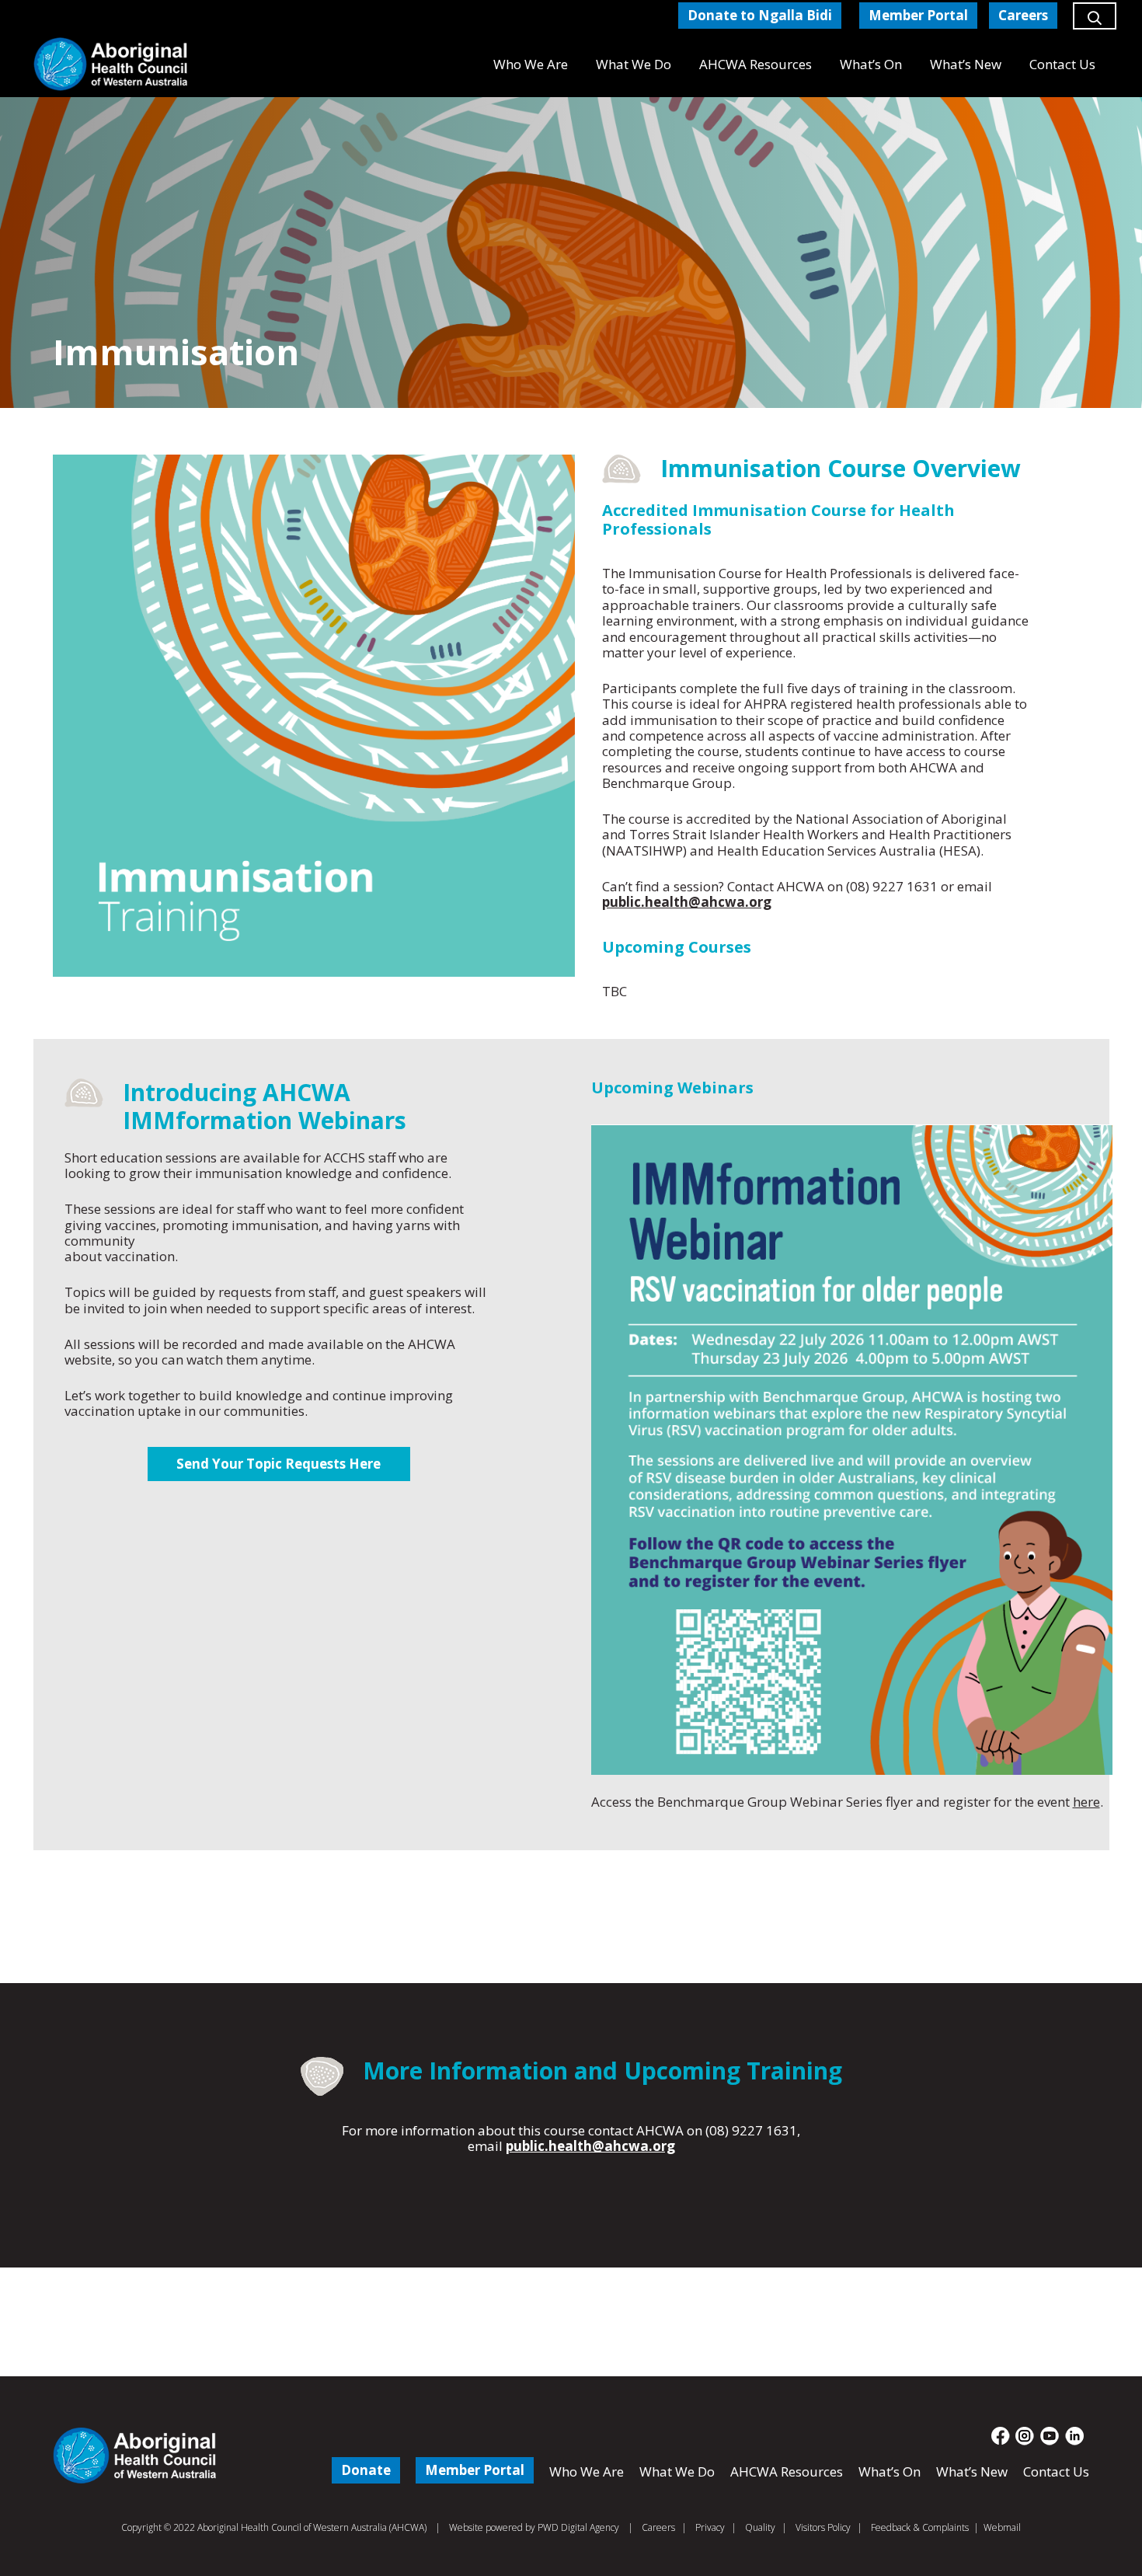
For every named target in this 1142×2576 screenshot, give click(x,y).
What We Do (677, 2471)
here (1086, 1802)
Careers (658, 2527)
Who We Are (587, 2471)
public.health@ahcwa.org (687, 902)
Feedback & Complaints (920, 2527)
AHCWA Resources (787, 2471)
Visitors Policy (823, 2527)
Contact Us (1056, 2471)
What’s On (890, 2471)
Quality (760, 2527)
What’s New (972, 2471)
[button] (1095, 23)
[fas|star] (1001, 2436)
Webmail (1002, 2527)
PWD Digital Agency (578, 2528)
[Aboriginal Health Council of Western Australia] (111, 64)
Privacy (710, 2527)
